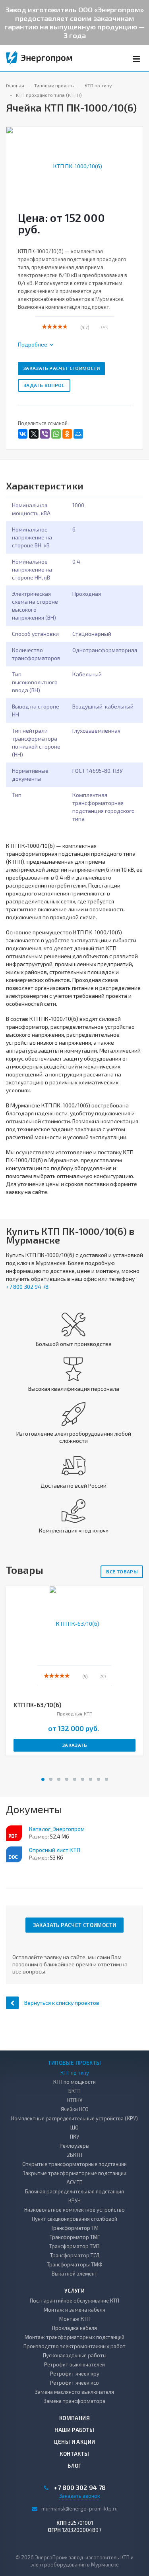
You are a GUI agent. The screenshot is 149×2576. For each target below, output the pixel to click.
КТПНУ (75, 2100)
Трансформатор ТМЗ (74, 2246)
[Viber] (45, 434)
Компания (74, 2418)
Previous (17, 158)
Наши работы (74, 2430)
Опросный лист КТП (55, 1850)
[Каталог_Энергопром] (14, 1833)
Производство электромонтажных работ (74, 2346)
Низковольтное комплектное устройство (74, 2210)
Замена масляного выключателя (74, 2392)
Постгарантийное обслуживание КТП (74, 2301)
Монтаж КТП (74, 2319)
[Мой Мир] (78, 434)
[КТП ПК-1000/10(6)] (74, 165)
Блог (74, 2466)
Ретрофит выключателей (74, 2364)
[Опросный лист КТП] (14, 1854)
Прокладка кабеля (74, 2328)
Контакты (74, 2454)
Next (137, 158)
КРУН (74, 2201)
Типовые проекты (75, 2063)
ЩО (74, 2127)
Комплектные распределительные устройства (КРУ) (74, 2118)
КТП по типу (75, 2073)
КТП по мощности (74, 2082)
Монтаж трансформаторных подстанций (74, 2337)
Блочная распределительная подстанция (74, 2191)
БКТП (74, 2091)
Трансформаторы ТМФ (75, 2264)
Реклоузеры (74, 2146)
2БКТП (74, 2155)
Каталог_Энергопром (57, 1829)
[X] (34, 434)
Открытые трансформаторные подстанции (74, 2164)
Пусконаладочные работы (75, 2355)
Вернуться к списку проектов (62, 2003)
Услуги (74, 2291)
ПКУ (74, 2137)
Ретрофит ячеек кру (75, 2374)
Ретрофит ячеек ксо (74, 2383)
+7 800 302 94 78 (27, 1287)
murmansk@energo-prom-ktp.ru (79, 2509)
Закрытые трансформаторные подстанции (74, 2173)
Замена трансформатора (74, 2401)
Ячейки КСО (75, 2109)
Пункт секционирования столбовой (74, 2219)
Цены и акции (75, 2442)
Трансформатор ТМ (75, 2228)
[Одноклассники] (67, 434)
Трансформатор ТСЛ (75, 2255)
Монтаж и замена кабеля (74, 2310)
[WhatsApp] (56, 434)
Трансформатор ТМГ (75, 2237)
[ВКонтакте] (23, 434)
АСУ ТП (74, 2182)
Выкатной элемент (74, 2274)
